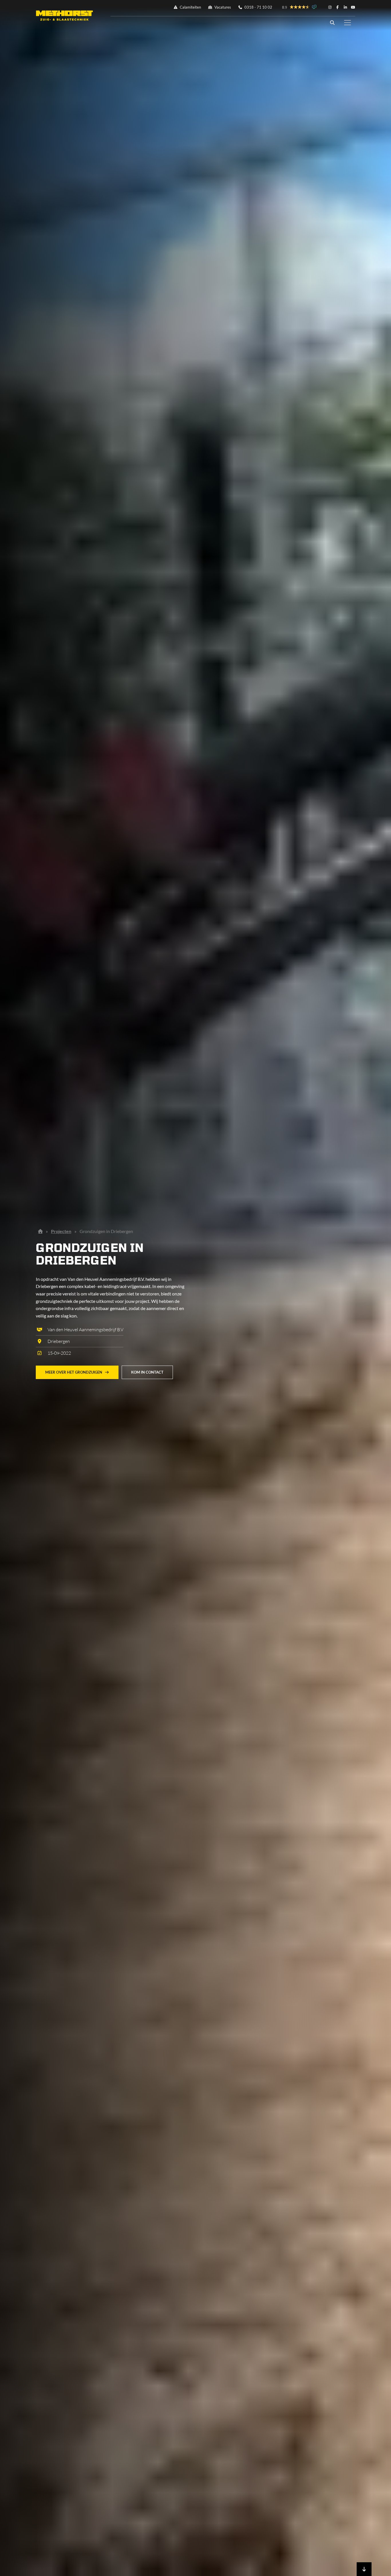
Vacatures (222, 7)
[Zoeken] (332, 23)
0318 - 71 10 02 (258, 7)
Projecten (61, 1231)
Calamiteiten (190, 7)
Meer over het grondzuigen (74, 1372)
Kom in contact (147, 1372)
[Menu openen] (347, 23)
